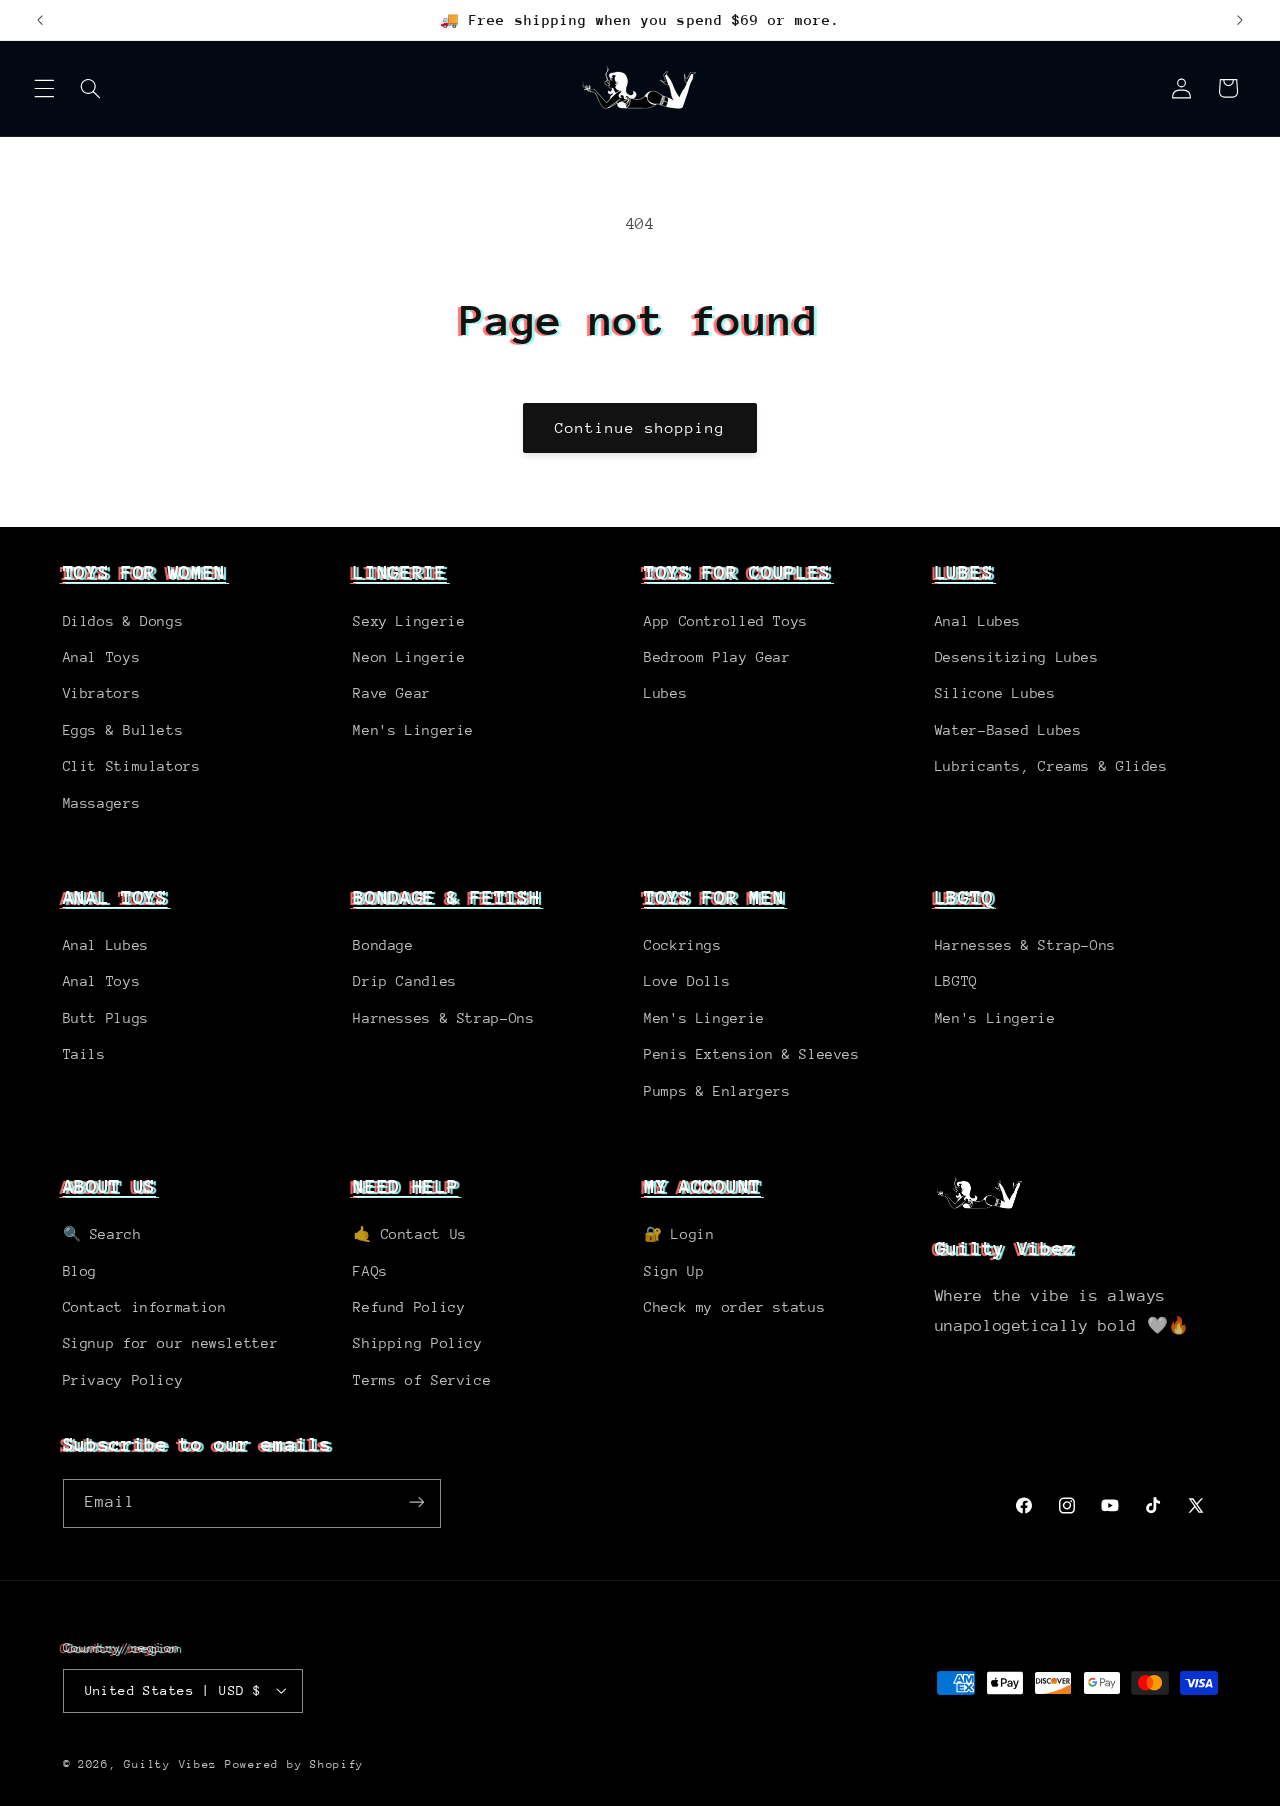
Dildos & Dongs (123, 620)
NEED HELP (405, 1186)
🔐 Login (679, 1234)
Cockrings (683, 945)
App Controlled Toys (726, 620)
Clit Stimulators (132, 765)
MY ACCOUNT (702, 1186)
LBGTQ (964, 897)
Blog (80, 1271)
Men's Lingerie (413, 729)
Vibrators (102, 693)
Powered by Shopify (294, 1763)
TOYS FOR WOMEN (145, 572)
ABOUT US (110, 1186)
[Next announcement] (1240, 20)
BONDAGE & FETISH (446, 897)
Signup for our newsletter (171, 1344)
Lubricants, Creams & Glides (1051, 765)
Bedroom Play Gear (717, 656)
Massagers (102, 802)
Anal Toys (102, 656)
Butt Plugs (106, 1018)
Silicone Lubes (995, 693)
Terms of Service (422, 1380)
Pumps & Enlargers (717, 1091)
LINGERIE (400, 572)
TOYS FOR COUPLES (737, 572)
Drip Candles (405, 982)
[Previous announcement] (40, 20)
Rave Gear (392, 693)
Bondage (383, 945)
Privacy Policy (123, 1380)
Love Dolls (687, 982)
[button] (44, 88)
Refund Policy (409, 1307)
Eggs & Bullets (123, 729)
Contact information (145, 1307)
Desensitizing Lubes (1017, 656)
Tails (84, 1055)
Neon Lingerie (409, 656)
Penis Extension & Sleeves (752, 1055)
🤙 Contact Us (410, 1234)
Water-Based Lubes (1008, 729)
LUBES (964, 572)
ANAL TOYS (115, 897)
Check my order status (734, 1307)
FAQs (370, 1271)
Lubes (665, 693)
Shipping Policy (417, 1344)
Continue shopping (640, 427)
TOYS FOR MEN (714, 897)
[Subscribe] (416, 1502)
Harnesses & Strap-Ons (443, 1018)
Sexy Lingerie (409, 620)
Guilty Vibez (170, 1763)
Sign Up (674, 1271)
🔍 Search (102, 1234)
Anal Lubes (978, 620)
